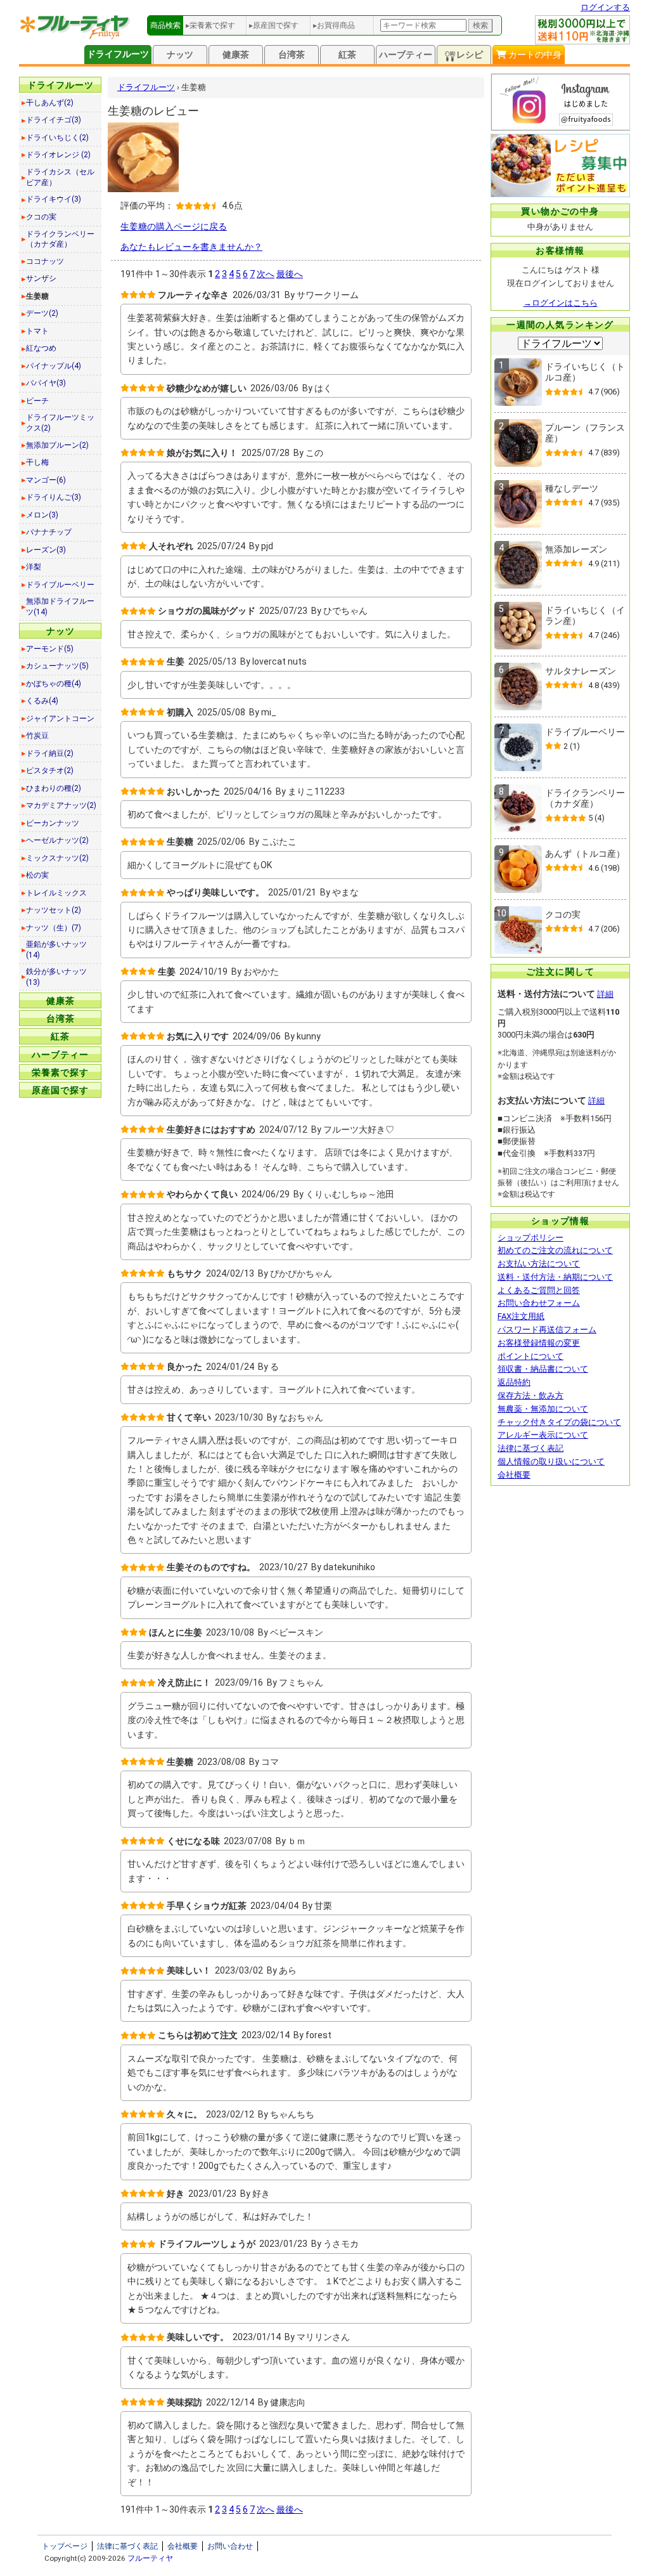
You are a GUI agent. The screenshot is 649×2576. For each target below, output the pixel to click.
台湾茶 (292, 55)
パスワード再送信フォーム (547, 1330)
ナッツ (180, 55)
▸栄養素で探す (210, 25)
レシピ (470, 55)
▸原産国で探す (274, 25)
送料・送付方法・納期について (555, 1277)
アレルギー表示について (543, 1435)
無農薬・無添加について (543, 1409)
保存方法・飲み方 (530, 1395)
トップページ (65, 2546)
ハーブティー (406, 55)
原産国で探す (60, 1090)
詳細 (605, 994)
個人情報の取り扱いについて (551, 1461)
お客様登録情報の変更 (539, 1343)
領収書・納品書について (543, 1369)
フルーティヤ (150, 2558)
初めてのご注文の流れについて (555, 1250)
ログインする (605, 7)
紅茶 (347, 55)
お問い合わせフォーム (539, 1303)
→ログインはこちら (561, 303)
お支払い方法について (539, 1264)
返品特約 (514, 1382)
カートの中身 (534, 55)
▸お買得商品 (334, 25)
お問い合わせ (230, 2546)
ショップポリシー (530, 1238)
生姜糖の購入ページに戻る (174, 226)
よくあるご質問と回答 (539, 1290)
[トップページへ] (75, 36)
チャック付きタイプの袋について (559, 1422)
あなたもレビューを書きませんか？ (191, 247)
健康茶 (236, 55)
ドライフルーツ (118, 54)
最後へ (290, 274)
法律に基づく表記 (530, 1448)
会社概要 (514, 1475)
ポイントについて (530, 1356)
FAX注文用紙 (521, 1316)
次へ (266, 274)
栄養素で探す (60, 1072)
